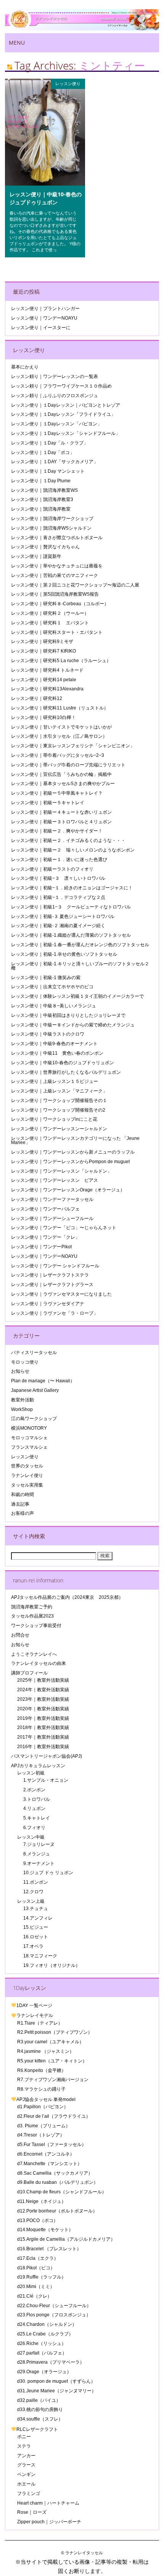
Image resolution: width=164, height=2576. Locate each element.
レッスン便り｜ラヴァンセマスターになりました (61, 1294)
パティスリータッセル (34, 1353)
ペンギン (26, 2474)
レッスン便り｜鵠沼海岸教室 (41, 509)
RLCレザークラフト (37, 2429)
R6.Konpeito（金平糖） (42, 2070)
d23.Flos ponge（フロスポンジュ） (54, 2315)
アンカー (26, 2456)
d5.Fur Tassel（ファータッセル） (52, 2145)
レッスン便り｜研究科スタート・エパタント (57, 632)
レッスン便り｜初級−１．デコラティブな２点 (58, 897)
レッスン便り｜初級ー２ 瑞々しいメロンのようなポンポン (73, 850)
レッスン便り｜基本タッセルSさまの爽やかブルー (63, 784)
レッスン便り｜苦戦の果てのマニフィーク (55, 575)
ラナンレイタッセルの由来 (39, 1663)
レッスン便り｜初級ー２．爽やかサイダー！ (57, 831)
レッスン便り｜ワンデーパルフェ (45, 1209)
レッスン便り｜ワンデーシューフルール (52, 1219)
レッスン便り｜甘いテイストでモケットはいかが (61, 727)
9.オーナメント (39, 1863)
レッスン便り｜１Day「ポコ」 (43, 452)
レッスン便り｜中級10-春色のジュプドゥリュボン (46, 198)
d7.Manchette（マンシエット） (50, 2164)
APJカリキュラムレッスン (38, 1766)
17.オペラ (33, 1946)
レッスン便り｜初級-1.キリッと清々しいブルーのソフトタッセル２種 (80, 966)
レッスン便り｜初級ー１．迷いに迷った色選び (59, 860)
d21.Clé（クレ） (35, 2296)
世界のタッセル (27, 1466)
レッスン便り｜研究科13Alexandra (47, 689)
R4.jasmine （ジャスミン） (46, 2051)
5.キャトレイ (37, 1818)
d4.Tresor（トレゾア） (41, 2135)
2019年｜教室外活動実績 (43, 1718)
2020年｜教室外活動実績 (43, 1709)
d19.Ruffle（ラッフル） (42, 2277)
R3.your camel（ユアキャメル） (51, 2042)
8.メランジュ (37, 1854)
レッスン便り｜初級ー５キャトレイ (48, 803)
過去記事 (20, 1504)
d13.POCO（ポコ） (38, 2220)
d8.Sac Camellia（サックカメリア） (55, 2173)
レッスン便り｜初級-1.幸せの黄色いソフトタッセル (64, 954)
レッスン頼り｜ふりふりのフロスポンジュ (55, 396)
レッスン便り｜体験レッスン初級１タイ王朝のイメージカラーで (77, 996)
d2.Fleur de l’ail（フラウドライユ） (54, 2116)
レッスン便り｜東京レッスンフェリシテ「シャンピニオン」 (73, 746)
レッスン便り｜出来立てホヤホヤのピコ (52, 987)
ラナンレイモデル (35, 2015)
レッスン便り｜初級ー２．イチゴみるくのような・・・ (68, 840)
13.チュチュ (36, 1909)
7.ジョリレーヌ (39, 1844)
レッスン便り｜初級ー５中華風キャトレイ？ (57, 793)
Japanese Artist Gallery (35, 1390)
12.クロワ (33, 1892)
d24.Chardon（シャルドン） (47, 2324)
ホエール (26, 2484)
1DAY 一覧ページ (34, 2006)
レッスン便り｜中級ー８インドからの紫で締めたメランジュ (73, 1025)
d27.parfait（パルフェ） (42, 2353)
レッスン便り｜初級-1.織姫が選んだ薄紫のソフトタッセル (71, 935)
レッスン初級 (31, 1773)
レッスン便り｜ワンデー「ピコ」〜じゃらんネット (64, 1228)
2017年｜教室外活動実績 (43, 1737)
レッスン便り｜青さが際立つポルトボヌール (57, 538)
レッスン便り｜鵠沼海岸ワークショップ (52, 519)
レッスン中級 (31, 1837)
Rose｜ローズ (32, 2512)
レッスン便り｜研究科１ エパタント (50, 623)
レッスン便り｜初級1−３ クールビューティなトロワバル (71, 907)
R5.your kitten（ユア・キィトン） (52, 2061)
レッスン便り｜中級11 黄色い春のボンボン (57, 1053)
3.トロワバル (37, 1799)
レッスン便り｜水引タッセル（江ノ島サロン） (59, 736)
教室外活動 (23, 1400)
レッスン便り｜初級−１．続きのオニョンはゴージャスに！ (72, 888)
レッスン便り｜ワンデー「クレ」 (45, 1237)
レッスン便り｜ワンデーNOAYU (44, 318)
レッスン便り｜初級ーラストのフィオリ (52, 869)
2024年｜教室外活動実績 (43, 1690)
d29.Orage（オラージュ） (44, 2372)
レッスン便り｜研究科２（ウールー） (50, 613)
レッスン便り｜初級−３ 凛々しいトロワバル (58, 878)
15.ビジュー (36, 1927)
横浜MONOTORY (29, 1428)
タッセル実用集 (27, 1485)
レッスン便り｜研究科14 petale (44, 680)
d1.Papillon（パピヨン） (43, 2107)
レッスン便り (68, 83)
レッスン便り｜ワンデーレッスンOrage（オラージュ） (68, 1190)
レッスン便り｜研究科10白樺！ (43, 718)
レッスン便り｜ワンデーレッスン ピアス (55, 1180)
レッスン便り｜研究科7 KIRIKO (43, 651)
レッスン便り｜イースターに (41, 328)
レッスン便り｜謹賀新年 (36, 556)
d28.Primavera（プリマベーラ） (51, 2362)
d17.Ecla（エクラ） (38, 2258)
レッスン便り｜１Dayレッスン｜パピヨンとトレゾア (66, 405)
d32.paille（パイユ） (39, 2400)
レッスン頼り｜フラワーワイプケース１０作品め (61, 386)
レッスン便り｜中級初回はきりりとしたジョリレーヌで (68, 1015)
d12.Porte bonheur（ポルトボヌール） (57, 2211)
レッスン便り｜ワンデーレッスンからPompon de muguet (70, 1162)
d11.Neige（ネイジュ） (42, 2201)
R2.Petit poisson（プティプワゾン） (55, 2032)
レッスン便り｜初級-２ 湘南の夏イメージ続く (58, 926)
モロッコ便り (25, 1362)
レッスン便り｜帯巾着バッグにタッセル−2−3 (58, 755)
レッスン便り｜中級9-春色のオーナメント (54, 1044)
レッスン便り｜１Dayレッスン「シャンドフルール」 (66, 433)
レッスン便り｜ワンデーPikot (41, 1247)
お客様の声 (23, 1513)
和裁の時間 (23, 1495)
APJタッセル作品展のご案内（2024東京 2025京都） (67, 1597)
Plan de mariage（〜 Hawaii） (43, 1381)
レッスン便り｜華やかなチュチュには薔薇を (57, 566)
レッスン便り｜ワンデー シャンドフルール (55, 1266)
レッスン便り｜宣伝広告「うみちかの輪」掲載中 (61, 774)
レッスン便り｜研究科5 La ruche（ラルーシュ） (61, 661)
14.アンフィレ (38, 1918)
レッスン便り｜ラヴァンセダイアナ (48, 1304)
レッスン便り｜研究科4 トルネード (47, 670)
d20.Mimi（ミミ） (36, 2287)
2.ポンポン (34, 1790)
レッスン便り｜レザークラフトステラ (50, 1275)
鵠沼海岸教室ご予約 (32, 1607)
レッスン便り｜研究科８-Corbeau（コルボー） (60, 604)
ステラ (24, 2446)
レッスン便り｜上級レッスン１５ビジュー (55, 1081)
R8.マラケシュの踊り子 (41, 2089)
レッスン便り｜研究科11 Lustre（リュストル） (60, 708)
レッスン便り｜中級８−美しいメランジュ (54, 1006)
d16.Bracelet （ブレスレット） (49, 2249)
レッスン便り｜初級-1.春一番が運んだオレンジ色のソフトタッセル (80, 945)
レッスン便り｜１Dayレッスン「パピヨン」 (56, 424)
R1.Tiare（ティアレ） (40, 2023)
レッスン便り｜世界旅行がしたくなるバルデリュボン (66, 1072)
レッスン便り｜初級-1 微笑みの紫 (46, 978)
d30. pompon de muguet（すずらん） (56, 2381)
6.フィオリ (34, 1828)
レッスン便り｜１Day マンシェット (48, 471)
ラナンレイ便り (27, 1475)
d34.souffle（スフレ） (40, 2419)
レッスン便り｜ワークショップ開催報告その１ (59, 1101)
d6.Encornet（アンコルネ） (46, 2154)
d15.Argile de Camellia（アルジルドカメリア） (66, 2239)
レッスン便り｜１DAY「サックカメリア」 (55, 462)
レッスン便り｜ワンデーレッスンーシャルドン (59, 1129)
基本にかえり (25, 367)
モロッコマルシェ (29, 1438)
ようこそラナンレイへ (34, 1654)
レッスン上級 (31, 1901)
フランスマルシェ (29, 1447)
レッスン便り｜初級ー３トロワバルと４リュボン (61, 822)
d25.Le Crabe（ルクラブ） (45, 2334)
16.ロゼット (36, 1937)
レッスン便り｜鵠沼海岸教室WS (44, 490)
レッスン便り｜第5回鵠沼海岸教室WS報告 (55, 594)
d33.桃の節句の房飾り (40, 2410)
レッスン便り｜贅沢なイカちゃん (45, 547)
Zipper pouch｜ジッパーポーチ (49, 2522)
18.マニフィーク (40, 1956)
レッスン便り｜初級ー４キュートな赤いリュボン (61, 812)
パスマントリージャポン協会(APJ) (47, 1756)
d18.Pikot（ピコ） (36, 2268)
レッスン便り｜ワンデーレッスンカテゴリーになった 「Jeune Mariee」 (75, 1140)
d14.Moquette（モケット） (45, 2230)
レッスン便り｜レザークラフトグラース (52, 1285)
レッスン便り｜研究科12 (37, 698)
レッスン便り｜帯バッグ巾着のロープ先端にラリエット (68, 765)
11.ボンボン (36, 1882)
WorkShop (22, 1409)
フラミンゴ (29, 2494)
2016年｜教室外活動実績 (43, 1747)
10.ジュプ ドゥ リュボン (48, 1873)
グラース (26, 2465)
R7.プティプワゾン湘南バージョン (53, 2080)
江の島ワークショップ (34, 1419)
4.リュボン (34, 1808)
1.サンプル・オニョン (46, 1780)
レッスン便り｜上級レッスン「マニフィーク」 (59, 1091)
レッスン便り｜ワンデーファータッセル (52, 1199)
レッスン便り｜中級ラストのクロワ (48, 1034)
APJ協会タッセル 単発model (46, 2099)
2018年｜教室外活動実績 (43, 1728)
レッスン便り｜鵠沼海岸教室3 (42, 499)
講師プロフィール (29, 1673)
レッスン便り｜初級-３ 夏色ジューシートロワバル (63, 916)
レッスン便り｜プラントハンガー (45, 309)
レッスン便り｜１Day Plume (41, 481)
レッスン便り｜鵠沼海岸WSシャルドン (51, 528)
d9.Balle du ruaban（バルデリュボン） (58, 2182)
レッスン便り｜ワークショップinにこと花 (54, 1119)
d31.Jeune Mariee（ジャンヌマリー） (57, 2391)
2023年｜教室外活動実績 (43, 1699)
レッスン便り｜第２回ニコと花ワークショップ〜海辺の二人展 (75, 585)
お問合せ (20, 1635)
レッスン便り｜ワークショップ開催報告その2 (58, 1110)
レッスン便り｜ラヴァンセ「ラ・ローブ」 (55, 1313)
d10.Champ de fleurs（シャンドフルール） (62, 2192)
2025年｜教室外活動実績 (43, 1680)
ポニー (24, 2437)
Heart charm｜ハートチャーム (48, 2503)
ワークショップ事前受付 (36, 1626)
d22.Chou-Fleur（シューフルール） (54, 2306)
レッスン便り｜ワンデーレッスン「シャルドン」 (61, 1171)
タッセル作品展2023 (32, 1616)
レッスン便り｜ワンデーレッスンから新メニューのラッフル (73, 1152)
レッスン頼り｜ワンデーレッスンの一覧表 (55, 377)
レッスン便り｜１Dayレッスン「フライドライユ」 (63, 414)
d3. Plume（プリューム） (44, 2126)
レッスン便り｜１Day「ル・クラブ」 (50, 443)
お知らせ (20, 1371)
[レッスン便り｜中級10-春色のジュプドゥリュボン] (45, 184)
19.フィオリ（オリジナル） (52, 1965)
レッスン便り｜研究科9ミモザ (42, 642)
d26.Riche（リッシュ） (42, 2343)
